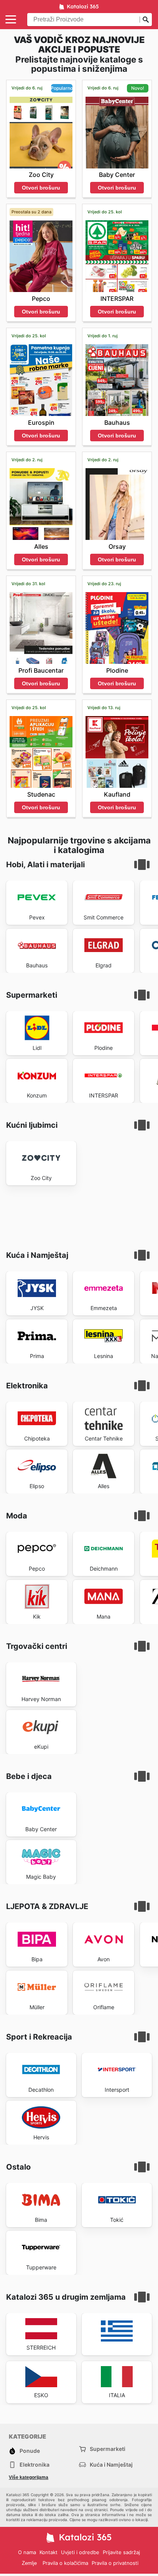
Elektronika (35, 2465)
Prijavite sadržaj (121, 2552)
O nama (27, 2552)
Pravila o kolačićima (65, 2563)
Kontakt (49, 2552)
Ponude (30, 2451)
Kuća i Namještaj (111, 2465)
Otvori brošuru (41, 188)
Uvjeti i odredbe (80, 2552)
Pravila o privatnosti (115, 2563)
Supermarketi (108, 2449)
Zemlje (29, 2563)
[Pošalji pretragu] (146, 20)
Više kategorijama (29, 2477)
